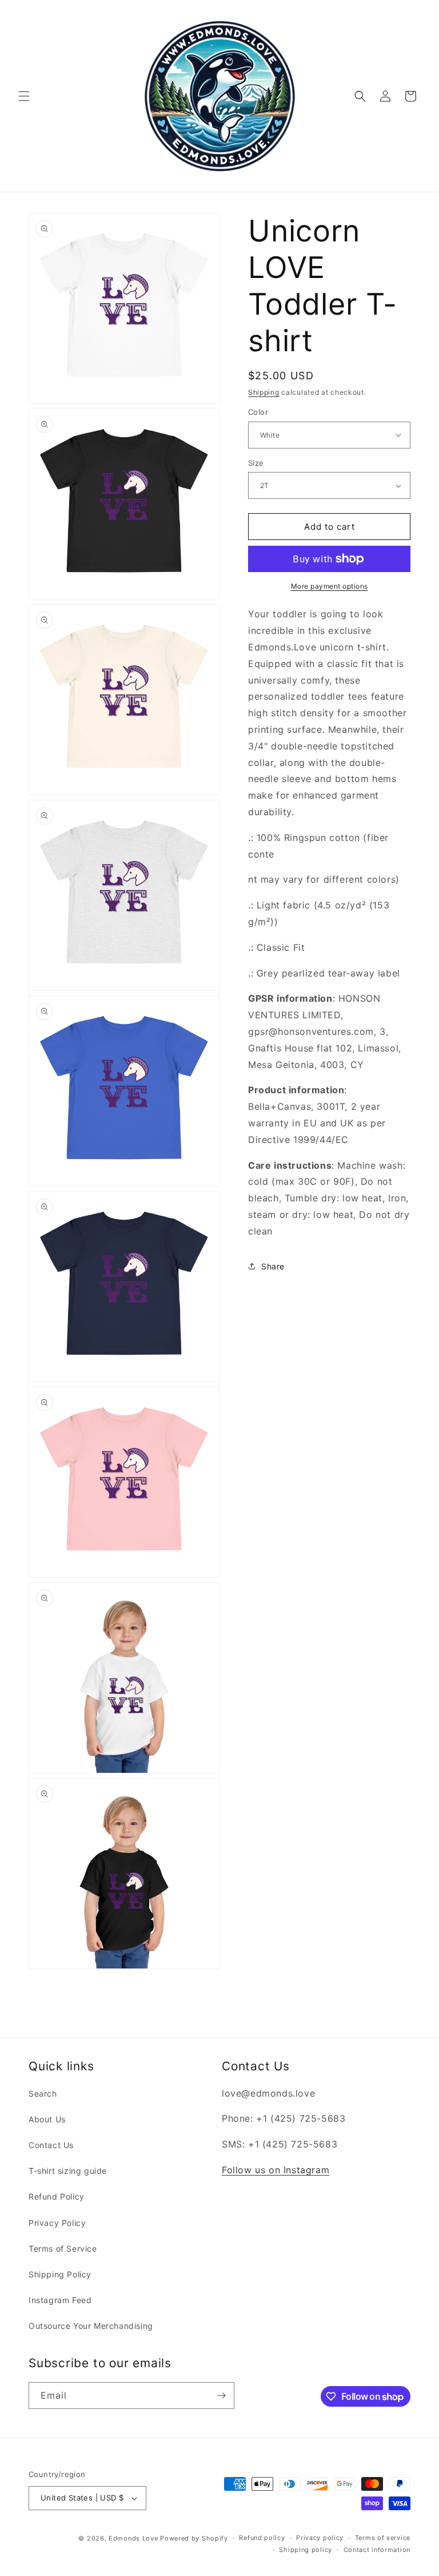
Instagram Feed (60, 2300)
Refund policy (262, 2538)
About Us (47, 2119)
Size (256, 463)
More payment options (330, 586)
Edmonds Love (133, 2538)
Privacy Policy (57, 2223)
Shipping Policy (60, 2274)
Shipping (264, 392)
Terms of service (383, 2538)
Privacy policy (320, 2538)
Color (258, 412)
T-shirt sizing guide (68, 2171)
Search (43, 2093)
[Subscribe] (221, 2396)
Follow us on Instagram (276, 2170)
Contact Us (51, 2145)
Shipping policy (306, 2550)
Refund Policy (57, 2196)
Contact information (377, 2550)
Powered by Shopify (194, 2538)
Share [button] (273, 1266)
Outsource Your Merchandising (91, 2326)
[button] (24, 96)
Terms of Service (63, 2248)
